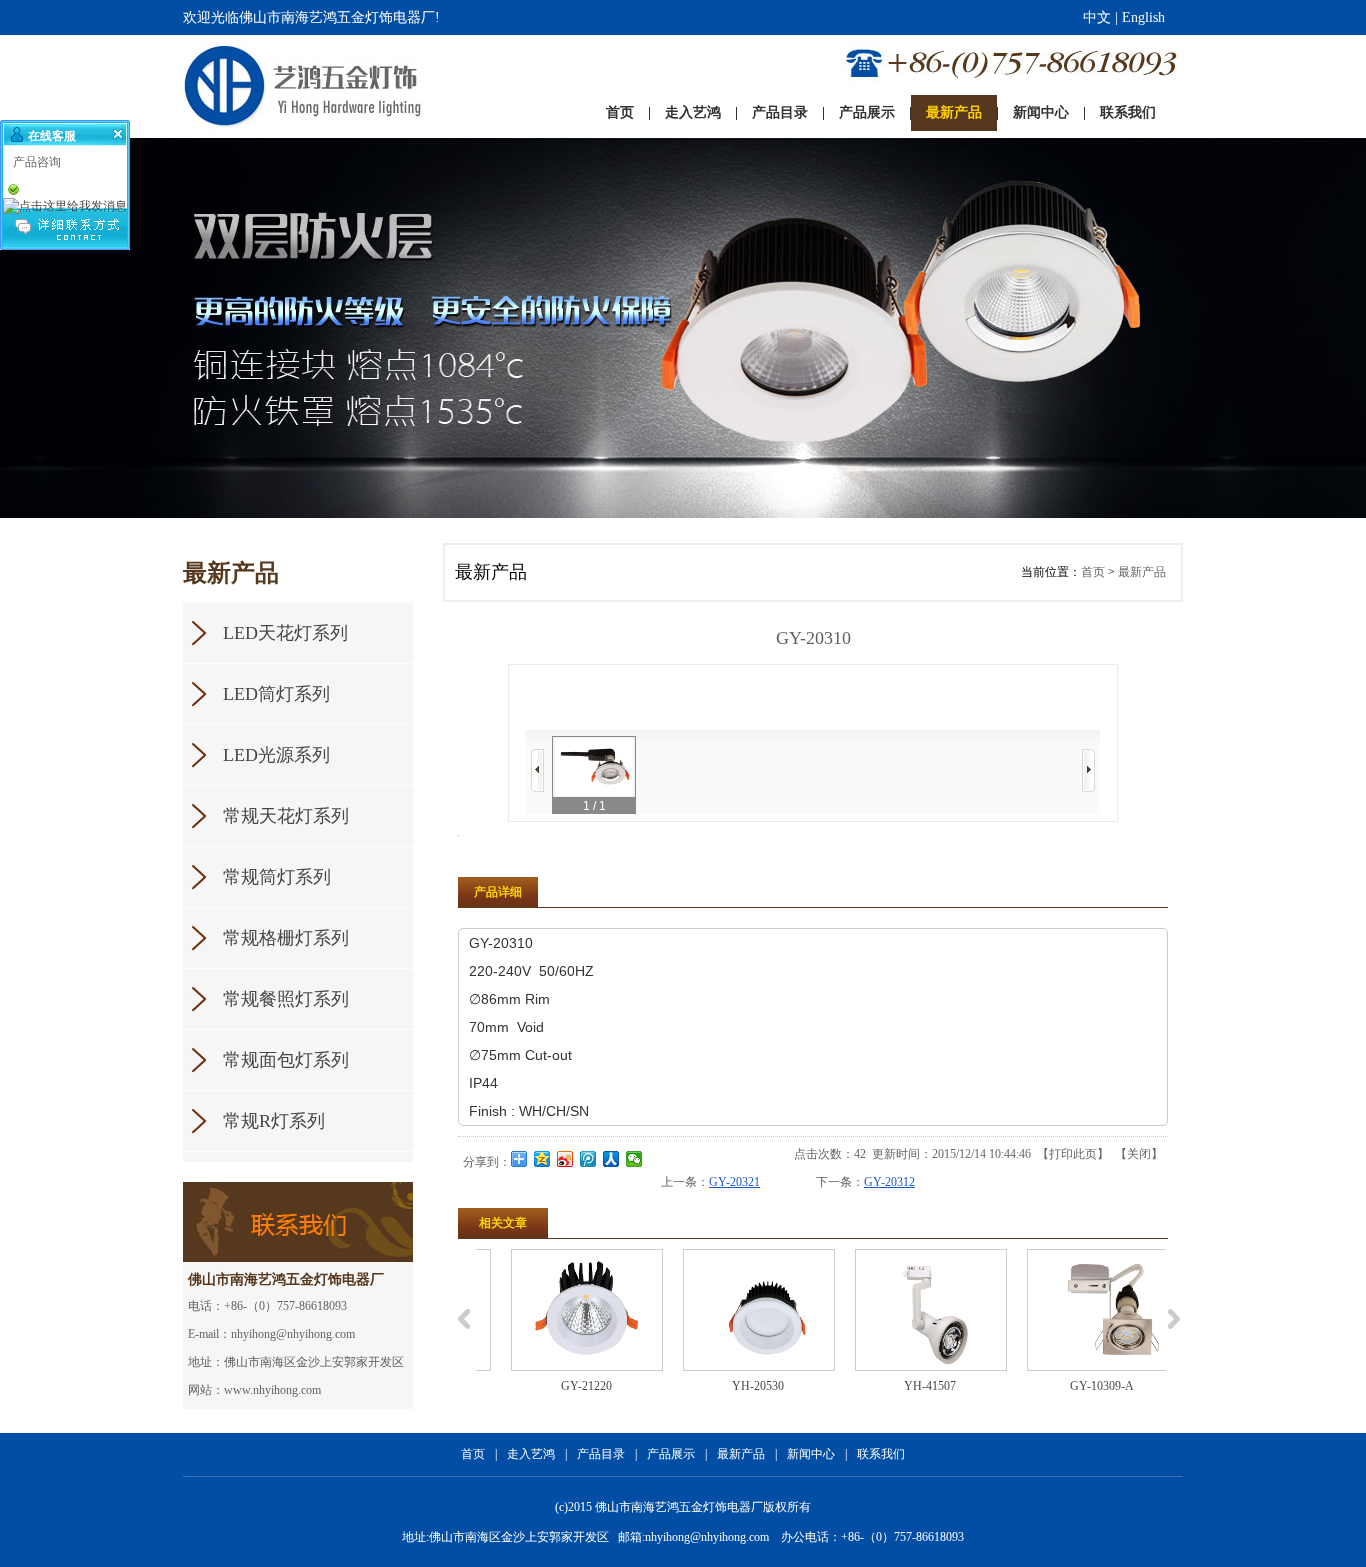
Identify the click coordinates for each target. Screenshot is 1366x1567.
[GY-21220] (562, 1310)
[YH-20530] (734, 1310)
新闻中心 (811, 1454)
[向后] (1088, 770)
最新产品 (1142, 572)
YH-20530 (733, 1386)
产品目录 (601, 1454)
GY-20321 (734, 1182)
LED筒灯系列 (276, 694)
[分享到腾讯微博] (588, 1159)
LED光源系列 (276, 755)
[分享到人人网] (611, 1159)
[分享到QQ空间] (542, 1159)
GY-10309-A (1077, 1386)
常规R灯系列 (274, 1121)
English (1143, 17)
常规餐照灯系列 (286, 999)
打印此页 (1073, 1154)
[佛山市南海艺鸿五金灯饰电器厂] (261, 86)
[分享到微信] (634, 1159)
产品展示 (671, 1454)
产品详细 (498, 892)
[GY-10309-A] (1078, 1310)
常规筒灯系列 (277, 877)
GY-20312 (889, 1182)
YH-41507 (905, 1386)
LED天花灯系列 (285, 633)
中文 (1097, 17)
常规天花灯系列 (286, 816)
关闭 (1139, 1154)
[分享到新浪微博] (565, 1159)
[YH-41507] (906, 1310)
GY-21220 (561, 1386)
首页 (1093, 572)
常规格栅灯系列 (286, 938)
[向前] (537, 770)
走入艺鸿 (531, 1454)
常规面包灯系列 (286, 1060)
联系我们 (881, 1454)
